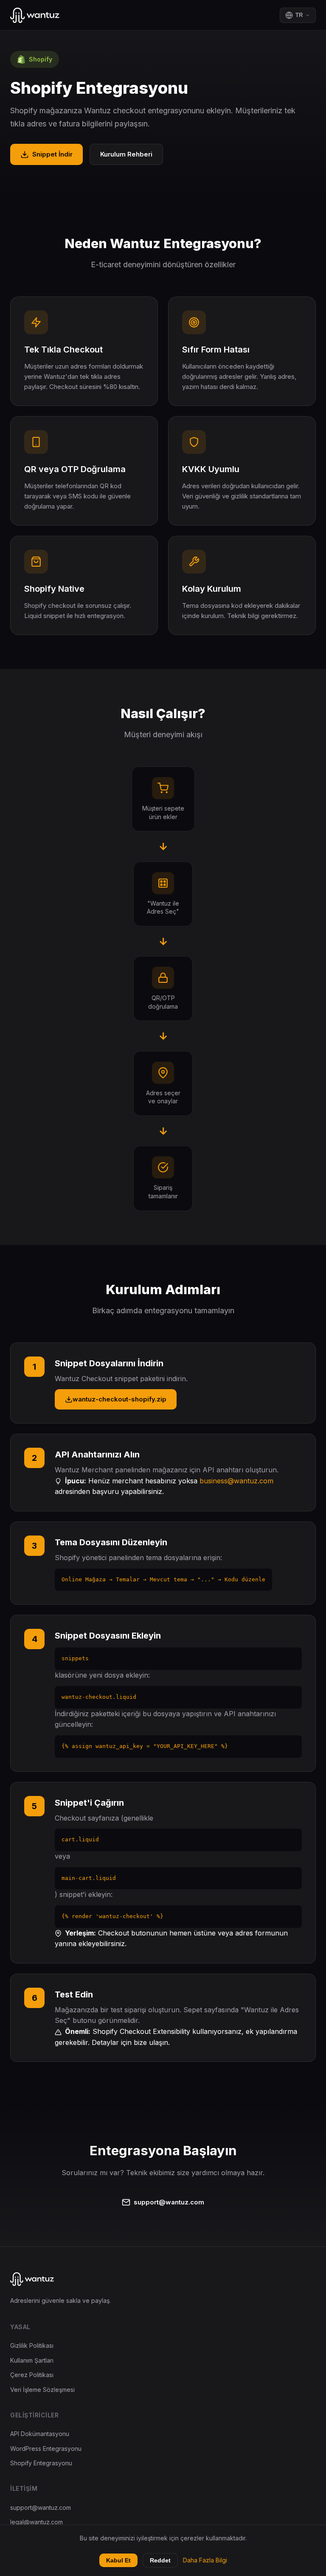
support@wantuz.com (169, 2202)
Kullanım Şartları (32, 2360)
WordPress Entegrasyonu (46, 2449)
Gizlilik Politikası (32, 2345)
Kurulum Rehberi (126, 154)
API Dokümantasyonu (40, 2434)
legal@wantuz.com (37, 2522)
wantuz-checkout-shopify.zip (119, 1399)
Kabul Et (118, 2560)
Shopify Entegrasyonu (41, 2463)
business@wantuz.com (236, 1481)
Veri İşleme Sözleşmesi (42, 2390)
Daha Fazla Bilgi (205, 2560)
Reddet (160, 2560)
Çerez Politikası (32, 2375)
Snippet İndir (52, 154)
